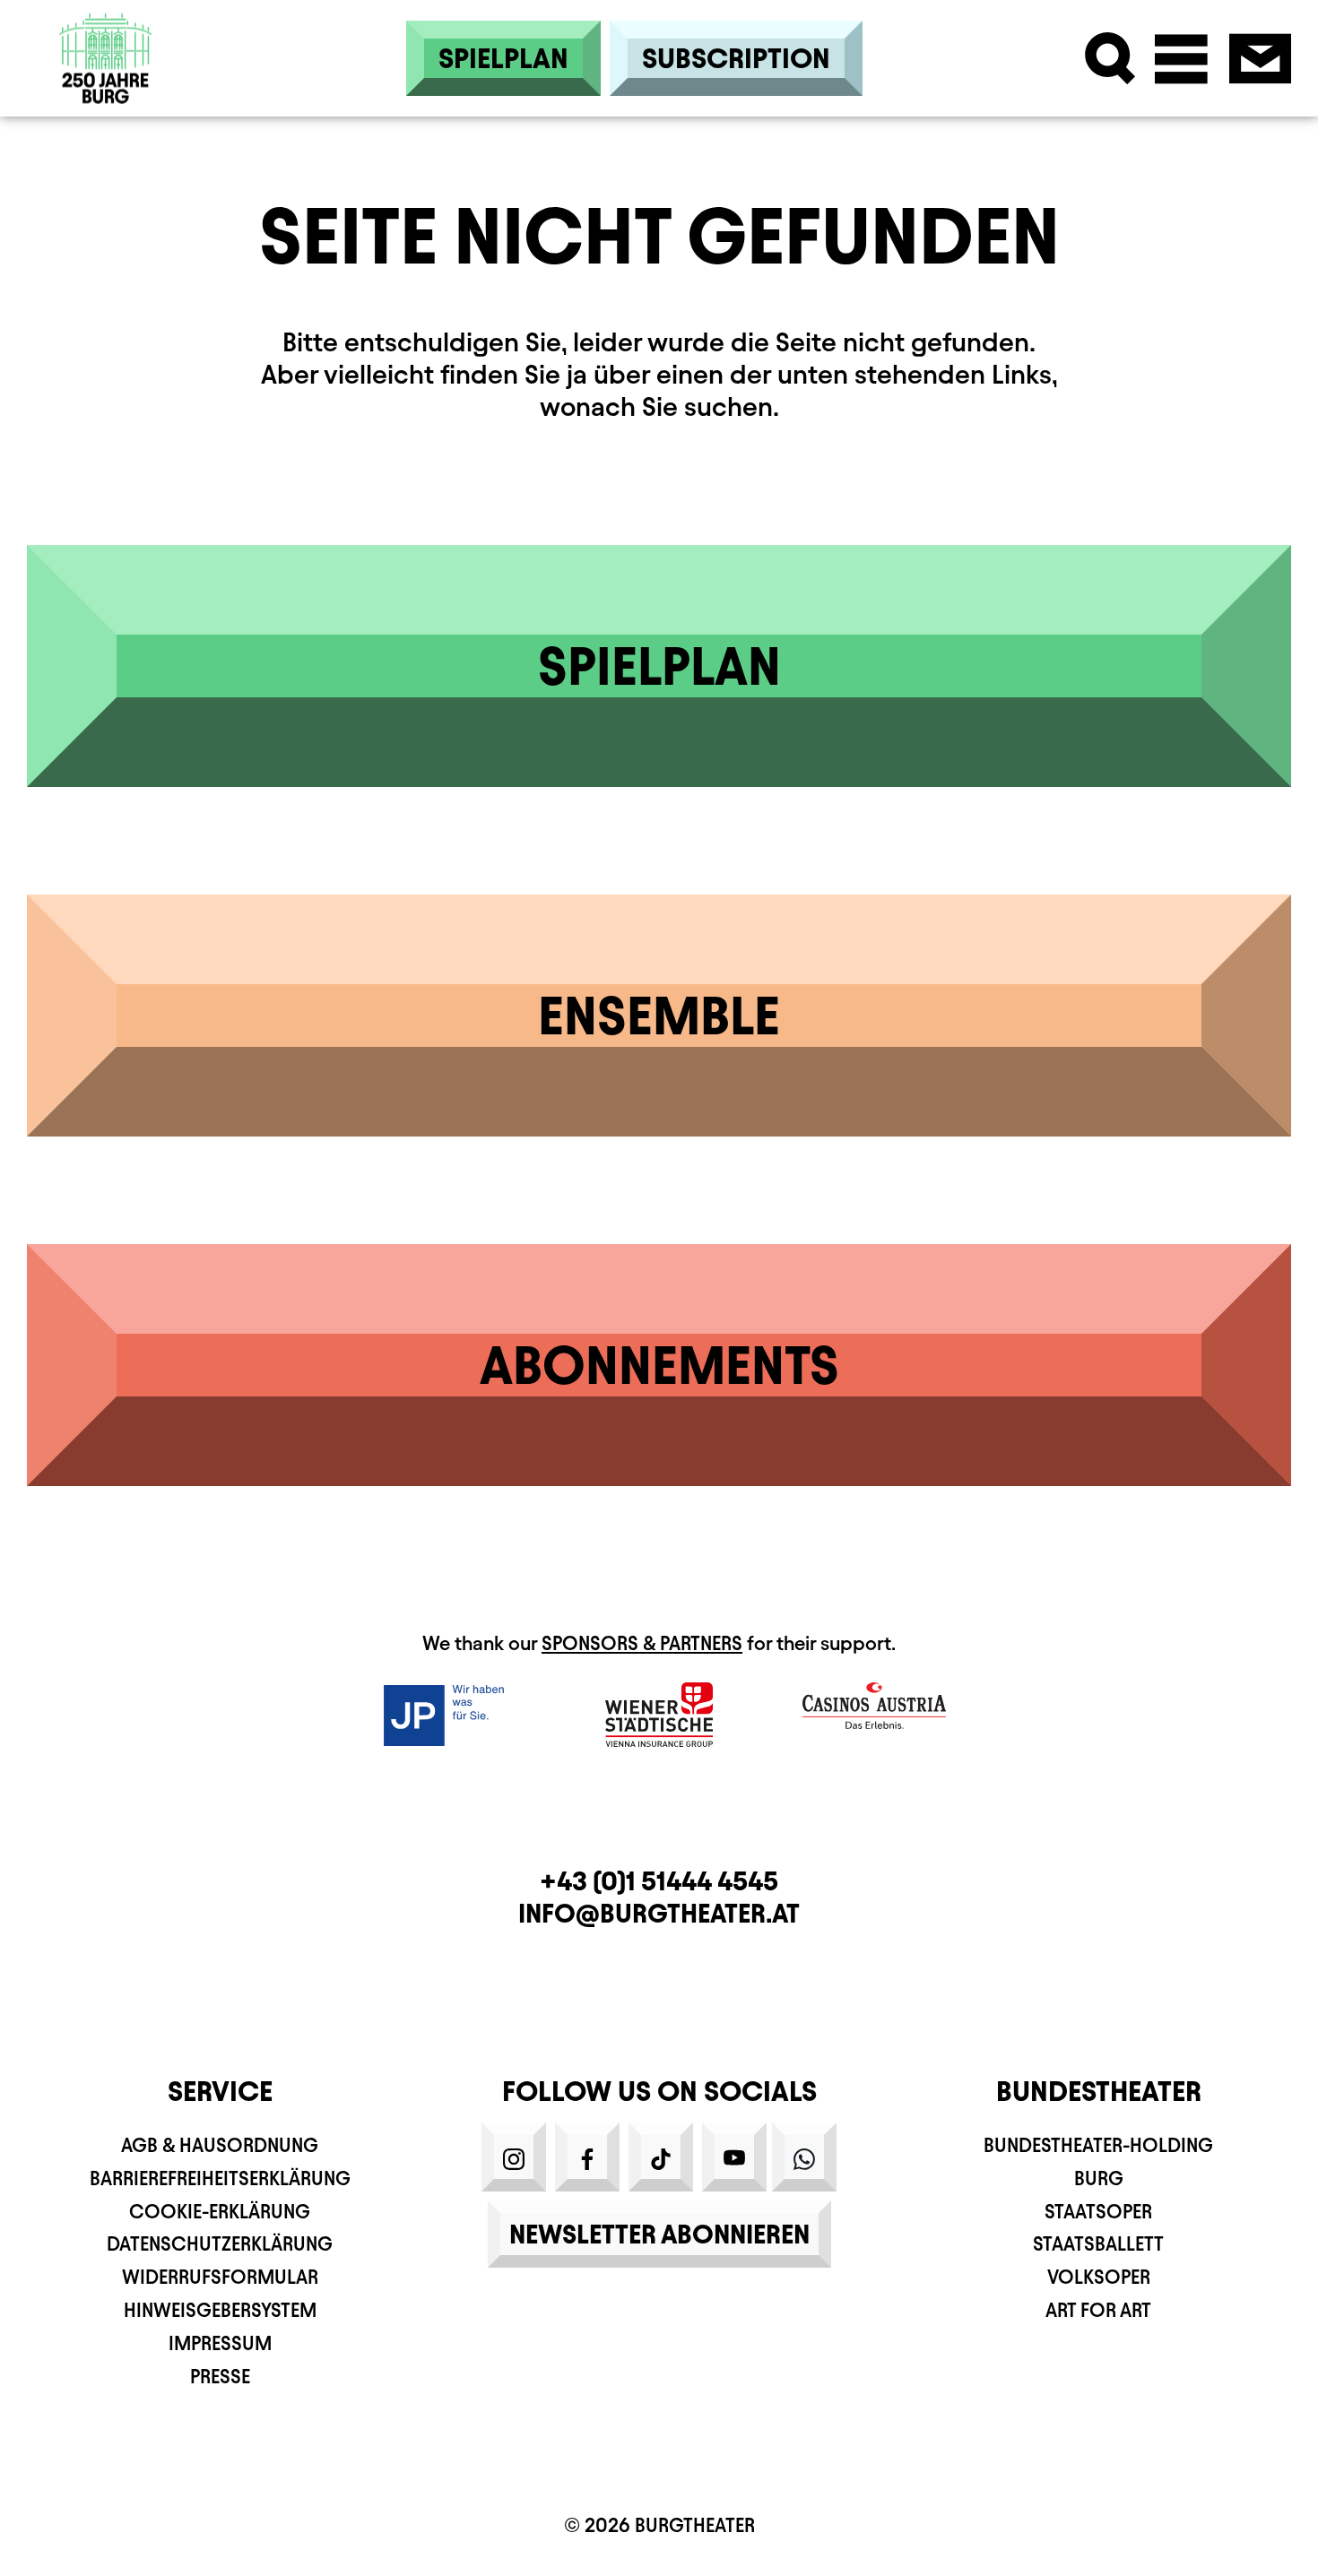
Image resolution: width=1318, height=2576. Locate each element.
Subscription (736, 58)
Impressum (220, 2343)
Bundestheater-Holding (1098, 2145)
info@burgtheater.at (659, 1913)
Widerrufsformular (220, 2277)
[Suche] (1110, 59)
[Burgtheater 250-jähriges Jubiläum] (106, 59)
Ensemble (659, 1016)
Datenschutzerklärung (220, 2244)
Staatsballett (1098, 2244)
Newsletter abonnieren (659, 2234)
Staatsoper (1098, 2212)
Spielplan (503, 58)
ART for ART (1098, 2310)
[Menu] (1181, 59)
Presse (220, 2377)
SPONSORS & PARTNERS (642, 1643)
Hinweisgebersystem (220, 2310)
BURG (1099, 2178)
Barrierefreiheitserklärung (220, 2178)
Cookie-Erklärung (220, 2212)
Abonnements (659, 1365)
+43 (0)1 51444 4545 (659, 1881)
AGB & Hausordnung (220, 2145)
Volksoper (1099, 2277)
